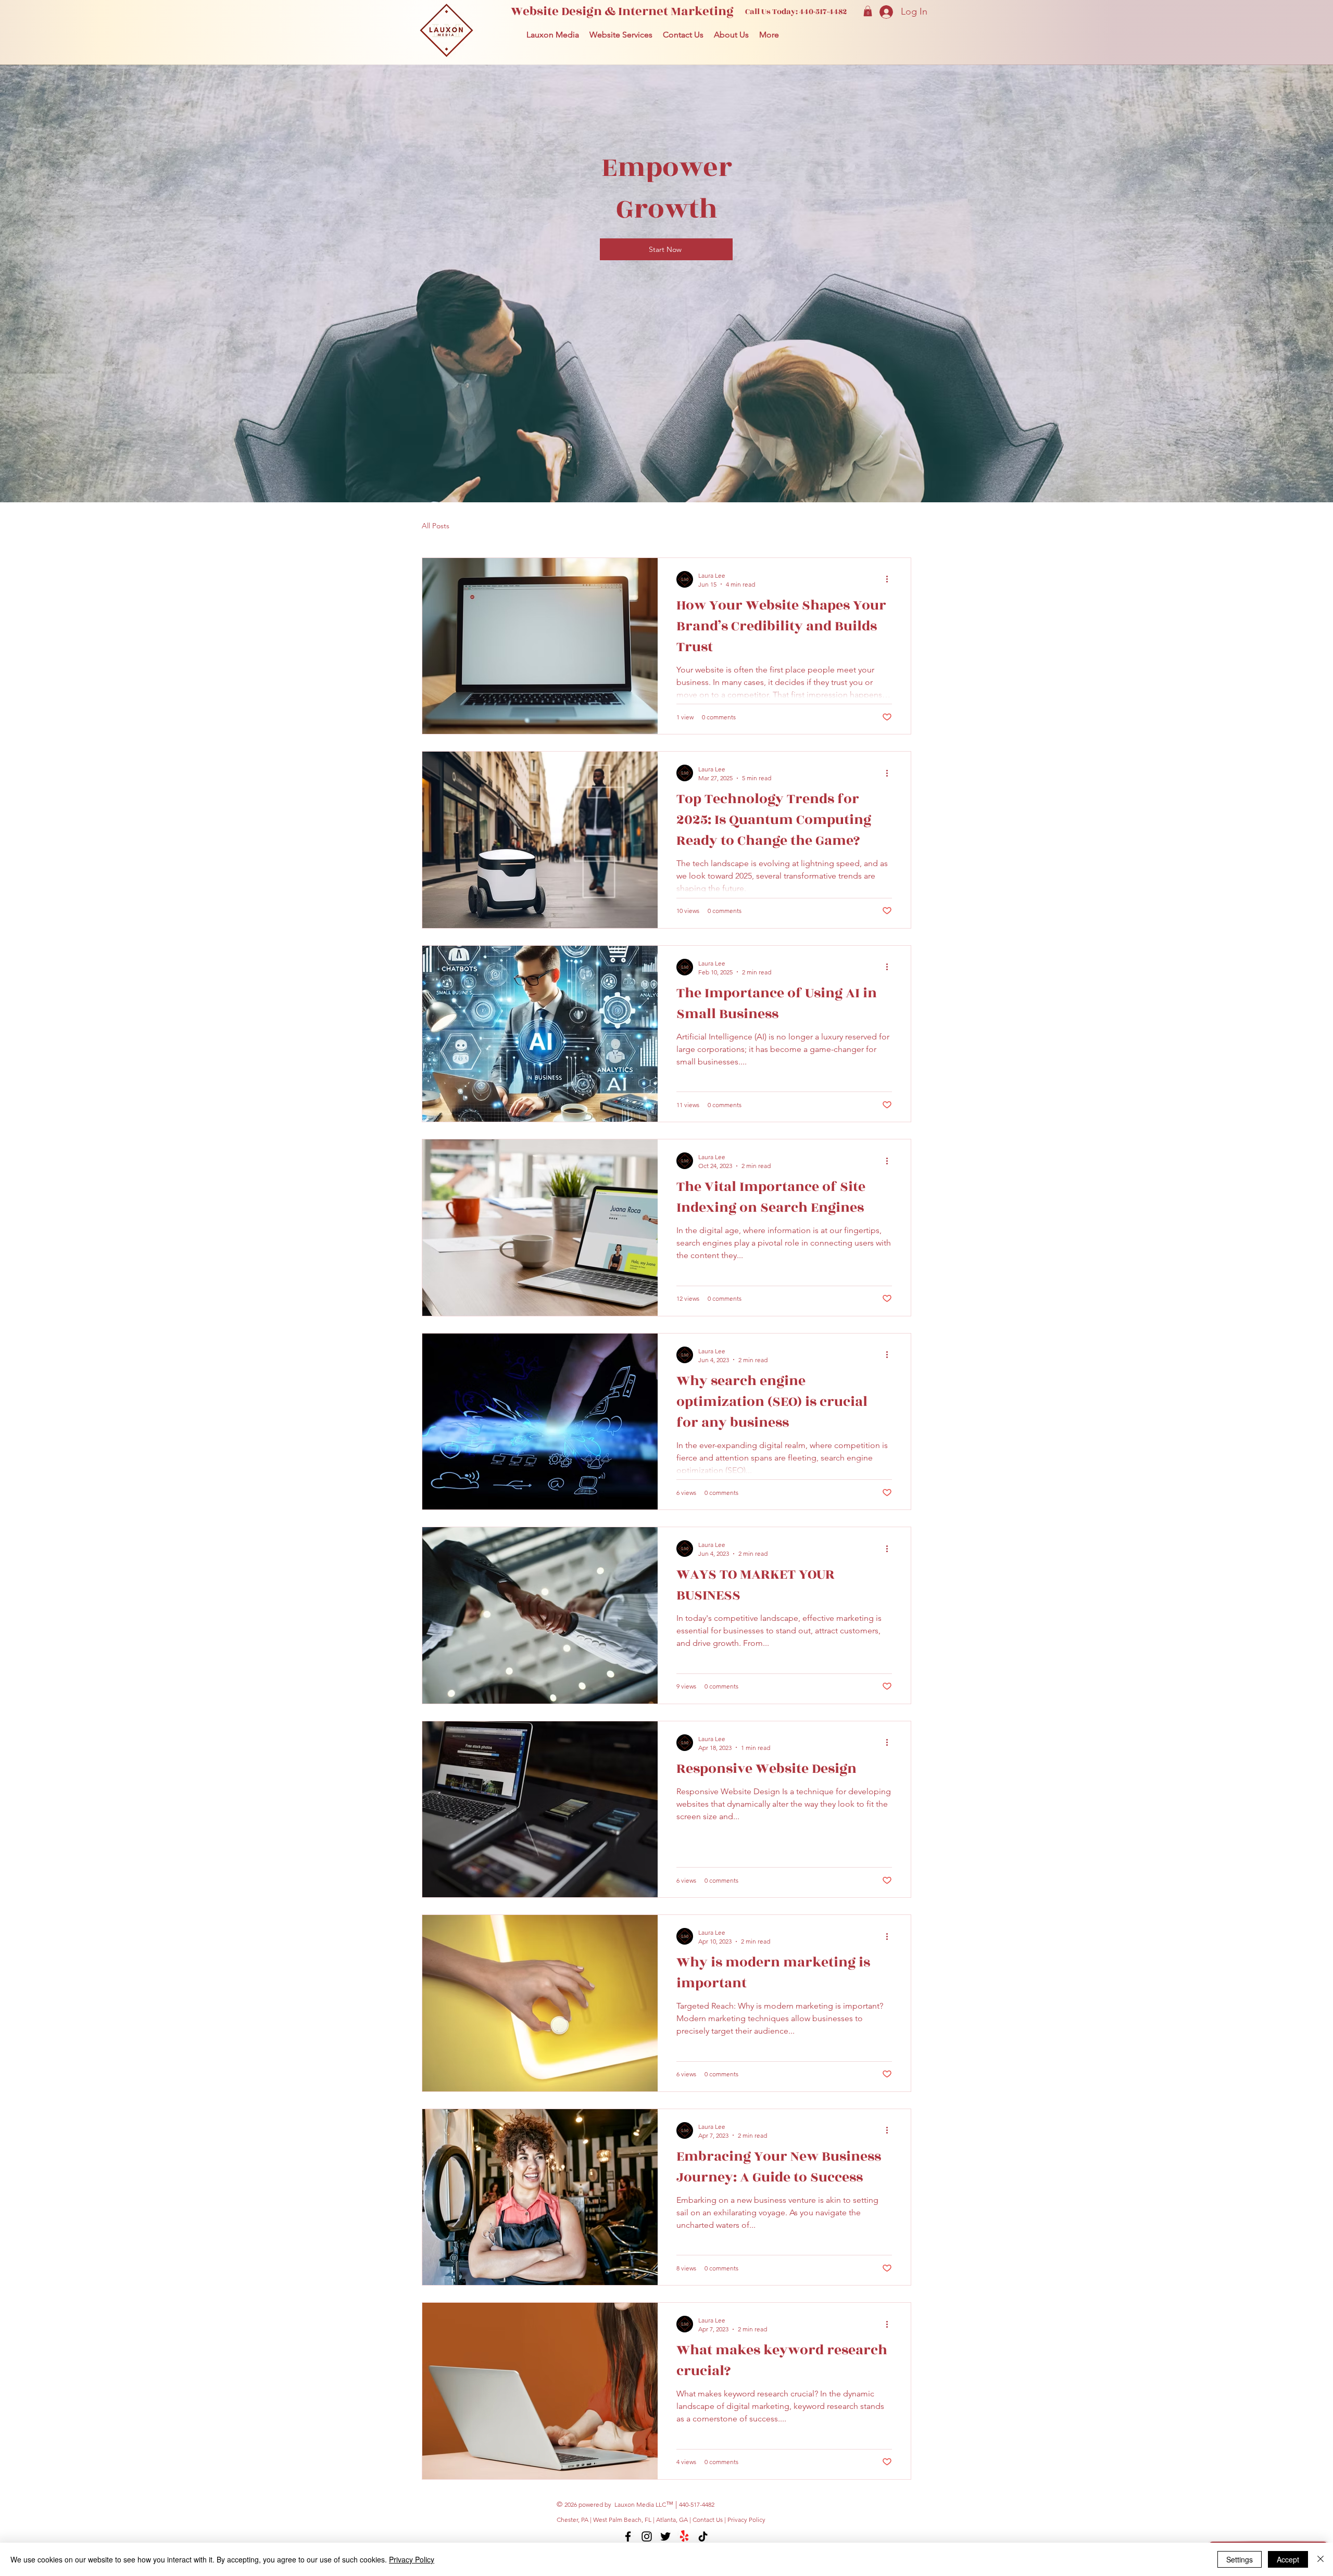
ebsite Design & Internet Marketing (628, 11)
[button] (868, 11)
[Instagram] (647, 2536)
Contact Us (708, 2520)
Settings (1240, 2559)
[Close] (1321, 2559)
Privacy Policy (746, 2520)
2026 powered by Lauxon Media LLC (615, 2504)
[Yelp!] (684, 2536)
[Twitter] (665, 2536)
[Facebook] (628, 2536)
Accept (1288, 2559)
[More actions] (890, 579)
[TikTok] (703, 2536)
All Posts (436, 526)
